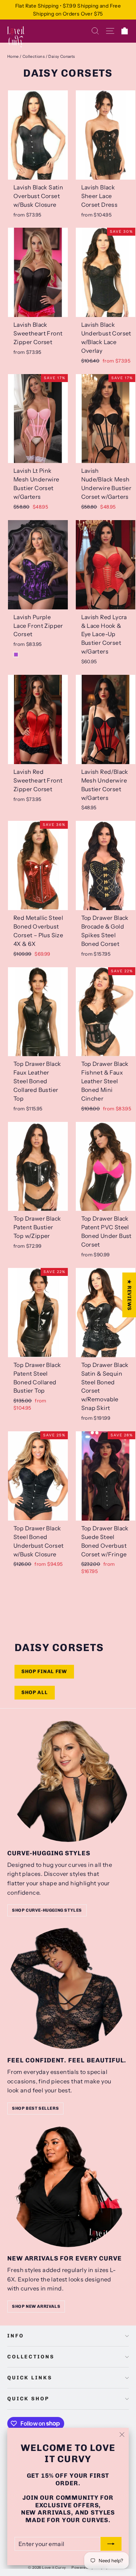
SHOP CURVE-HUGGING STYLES (47, 1910)
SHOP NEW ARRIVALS (36, 2306)
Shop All (35, 1692)
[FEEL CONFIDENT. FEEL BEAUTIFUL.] (68, 1988)
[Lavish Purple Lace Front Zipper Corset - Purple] (16, 655)
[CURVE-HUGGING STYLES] (68, 1781)
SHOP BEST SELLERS (35, 2108)
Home (13, 56)
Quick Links (30, 2378)
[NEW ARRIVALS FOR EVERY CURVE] (68, 2187)
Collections (34, 56)
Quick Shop (28, 2399)
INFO (15, 2336)
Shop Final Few (44, 1671)
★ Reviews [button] (129, 1295)
